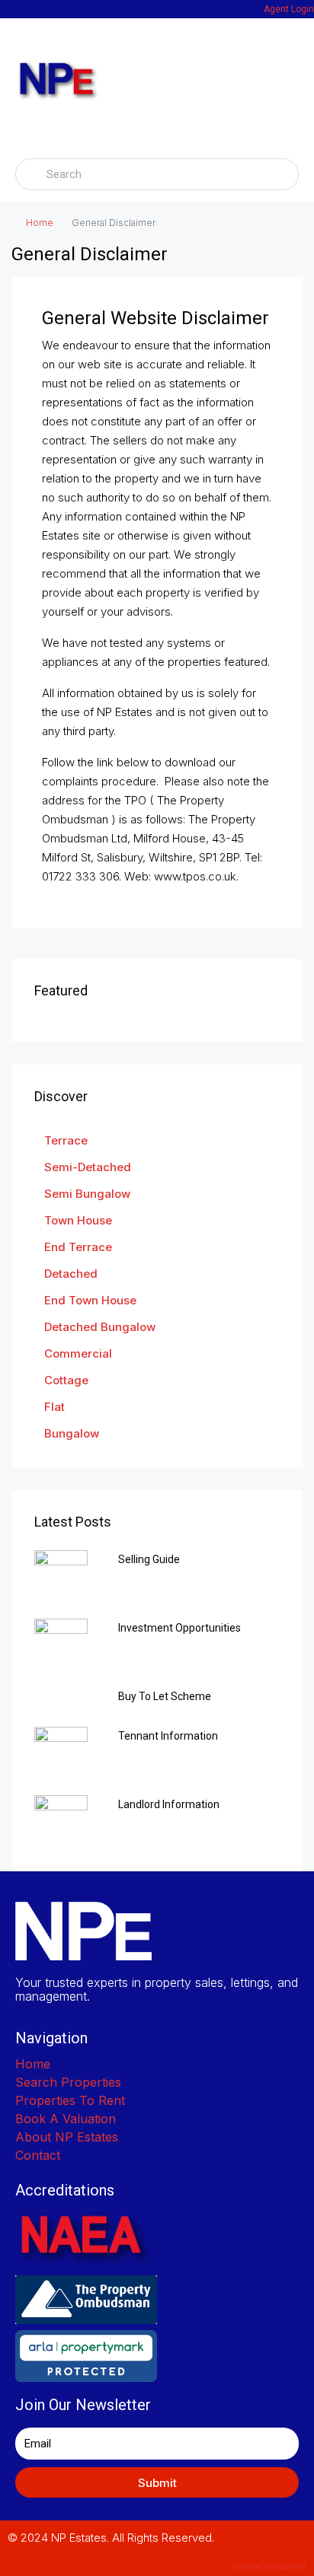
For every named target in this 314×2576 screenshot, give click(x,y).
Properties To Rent (70, 2100)
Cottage (66, 1380)
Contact (38, 2155)
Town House (78, 1220)
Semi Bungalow (87, 1194)
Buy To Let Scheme (165, 1696)
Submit (157, 2483)
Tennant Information (168, 1736)
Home (40, 223)
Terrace (66, 1140)
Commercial (78, 1353)
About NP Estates (67, 2137)
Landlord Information (169, 1804)
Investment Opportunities (179, 1628)
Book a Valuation (66, 2119)
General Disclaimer (269, 2567)
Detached (71, 1274)
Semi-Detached (88, 1167)
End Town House (90, 1300)
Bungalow (72, 1433)
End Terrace (78, 1247)
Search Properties (68, 2082)
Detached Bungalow (100, 1327)
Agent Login (289, 9)
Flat (54, 1407)
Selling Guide (149, 1559)
